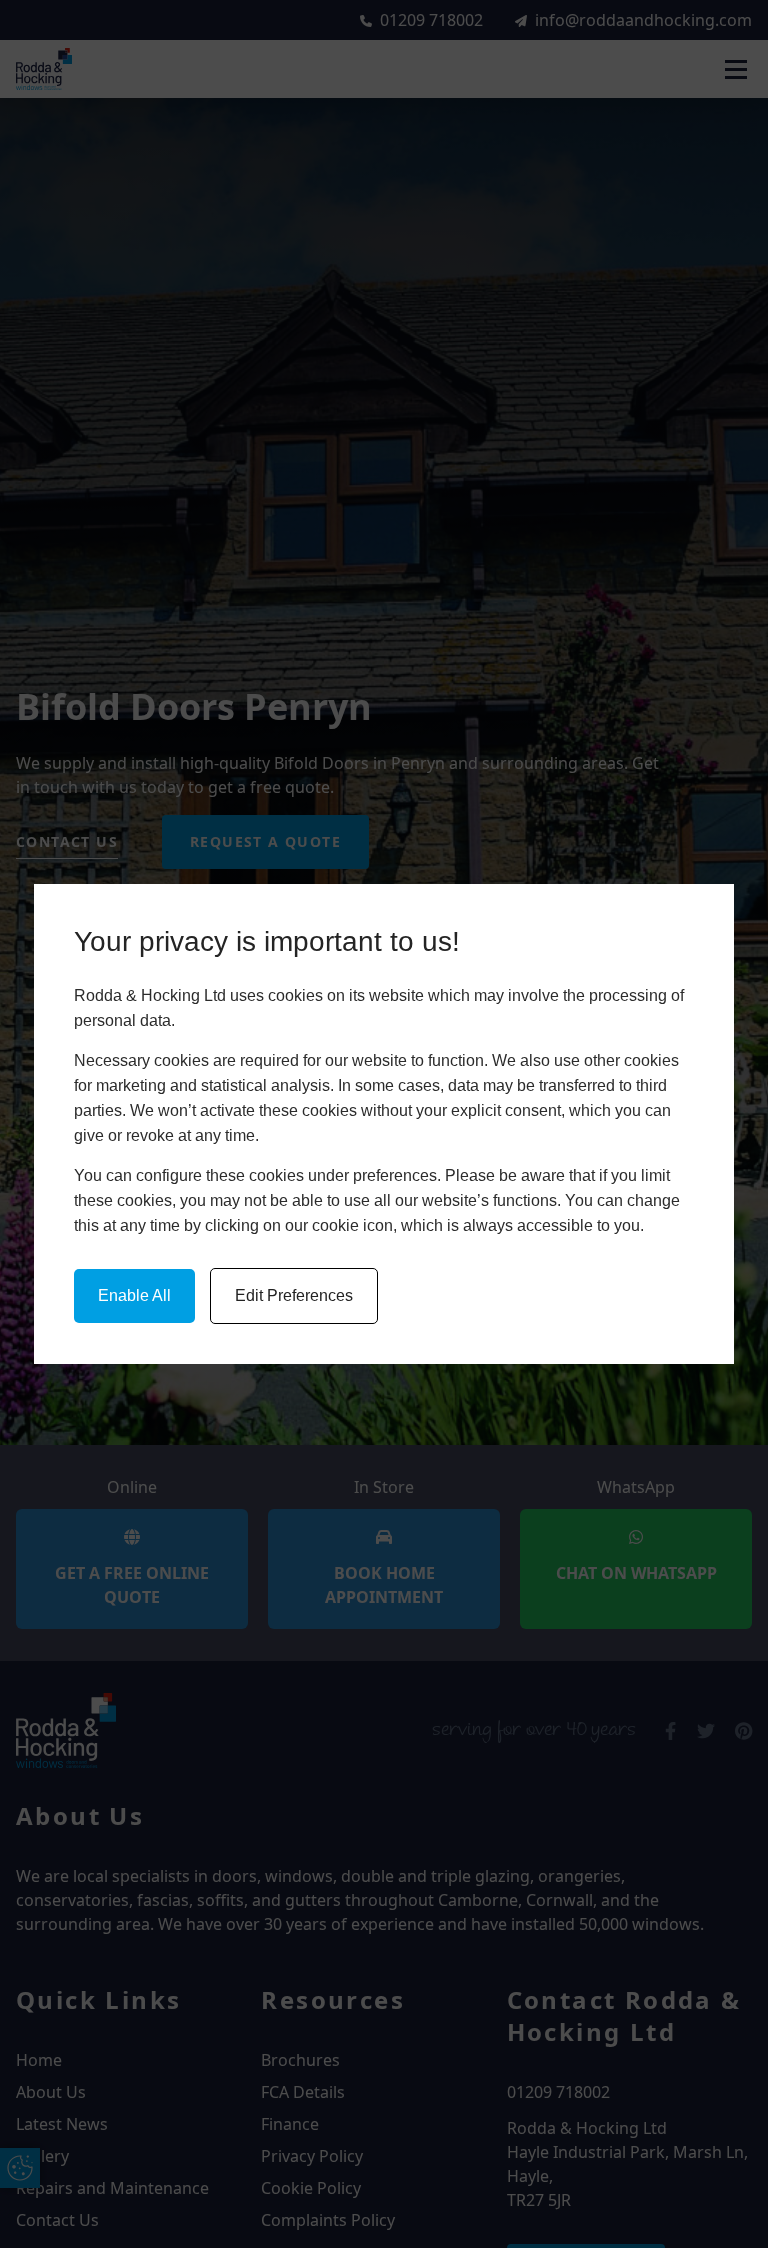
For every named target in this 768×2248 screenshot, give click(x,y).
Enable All (134, 1295)
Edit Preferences (294, 1295)
